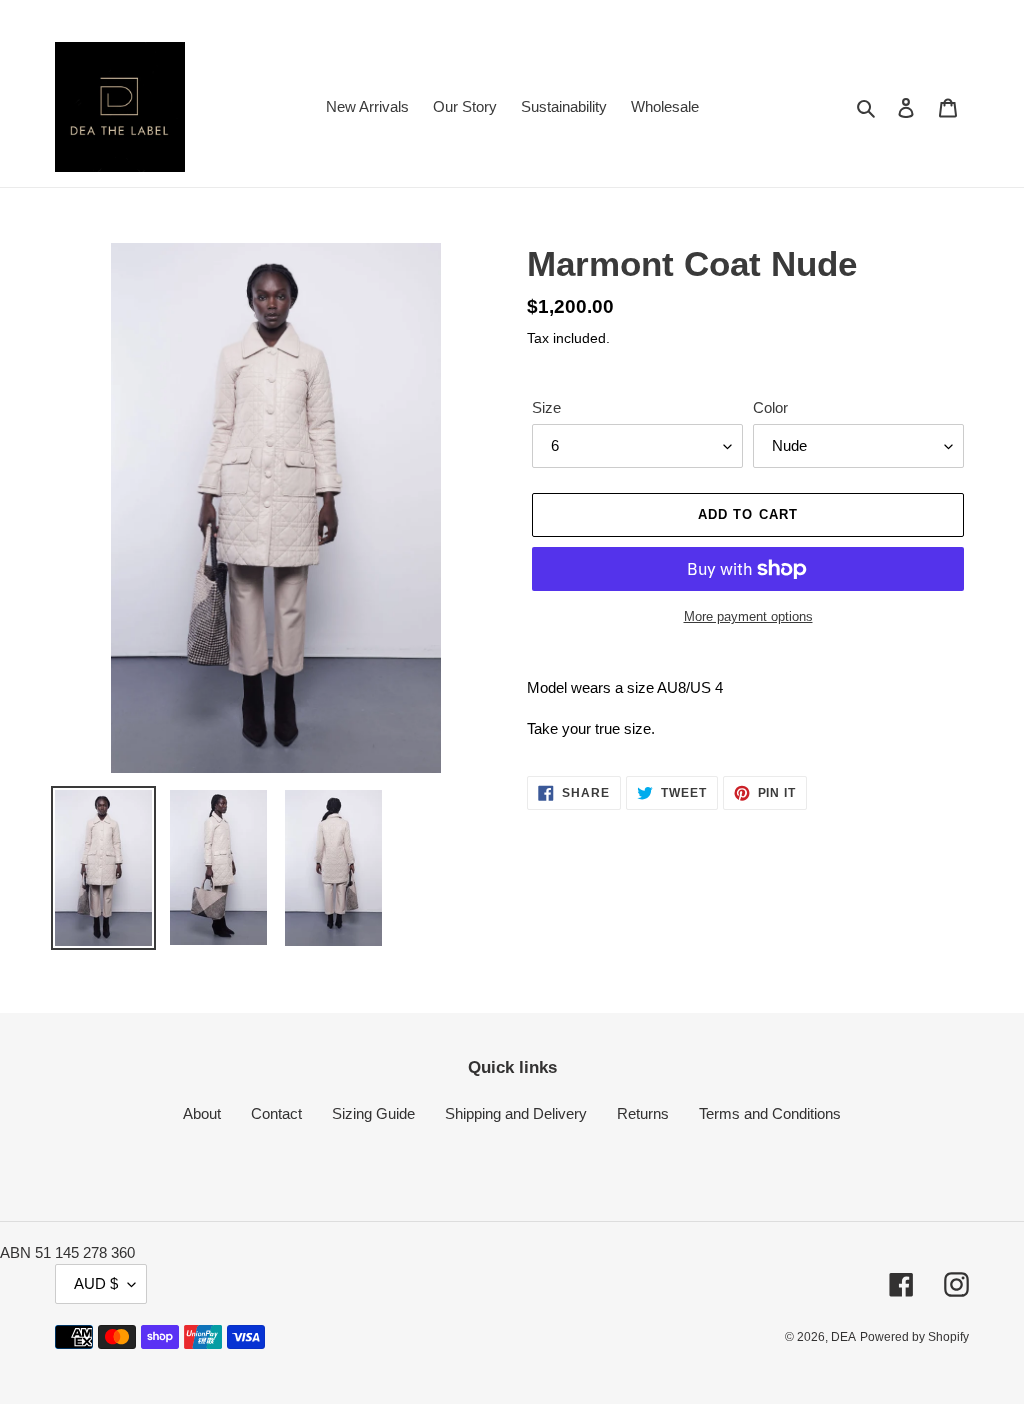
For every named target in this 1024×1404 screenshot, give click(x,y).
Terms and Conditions (770, 1113)
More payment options (748, 616)
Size (546, 407)
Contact (276, 1113)
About (202, 1113)
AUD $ (96, 1283)
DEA (843, 1337)
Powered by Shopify (914, 1337)
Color (770, 407)
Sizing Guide (373, 1113)
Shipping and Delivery (516, 1113)
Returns (643, 1113)
